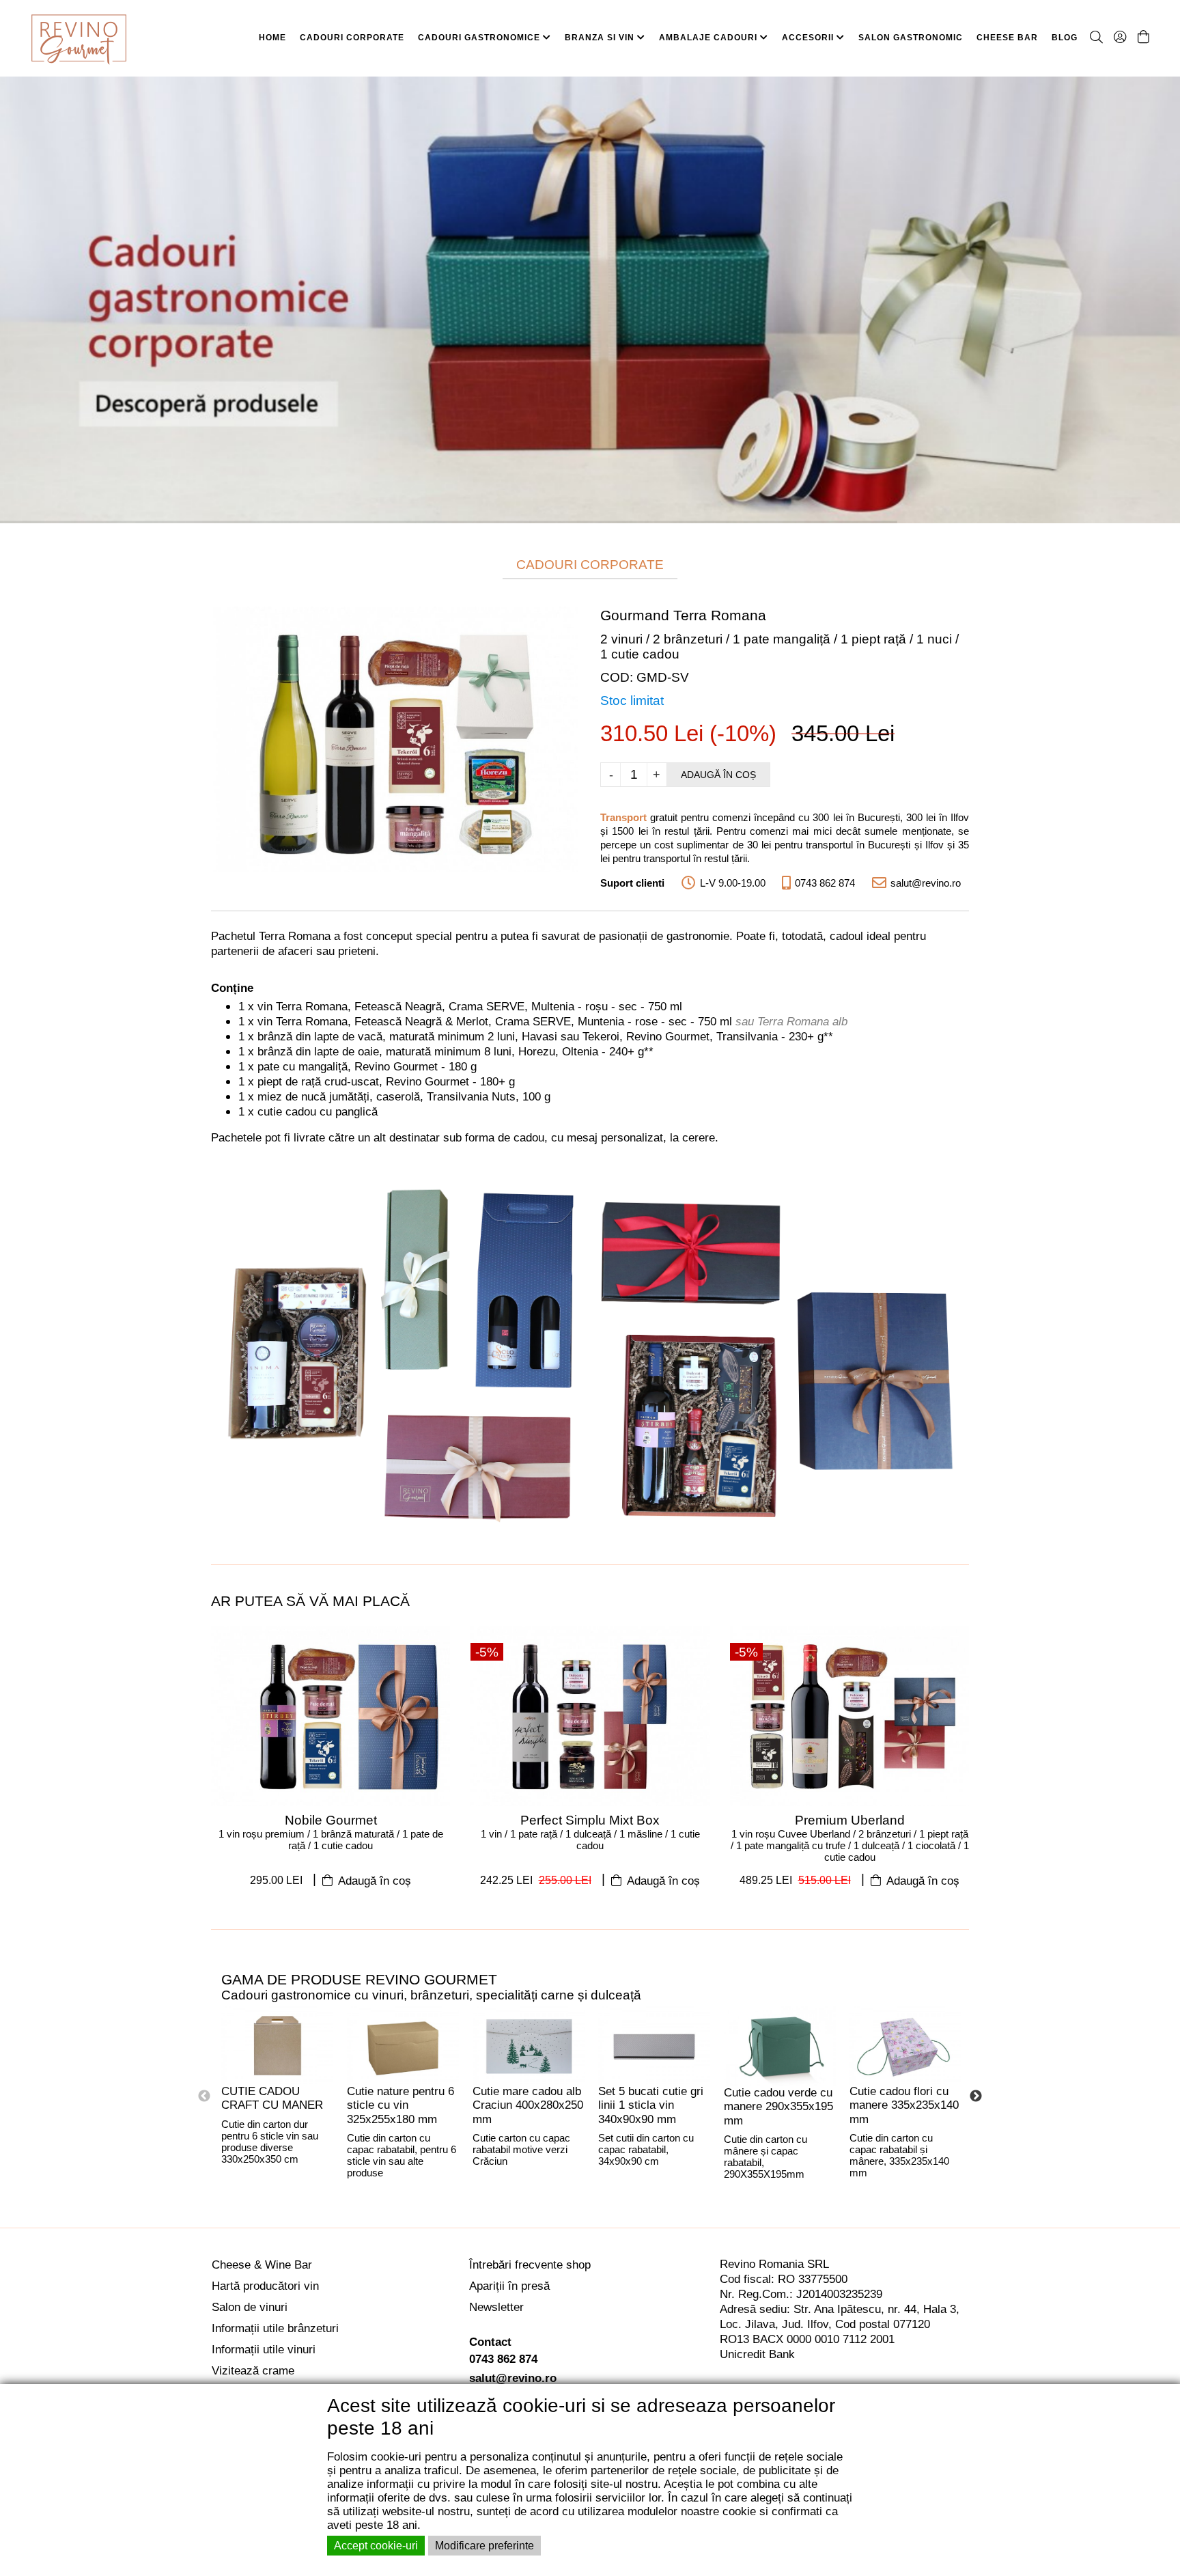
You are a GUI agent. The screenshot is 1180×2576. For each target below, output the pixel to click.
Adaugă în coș (718, 775)
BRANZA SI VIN (601, 38)
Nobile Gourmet (331, 1820)
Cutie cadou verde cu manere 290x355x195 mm (778, 2107)
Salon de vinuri (250, 2307)
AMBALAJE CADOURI (710, 38)
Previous (204, 2096)
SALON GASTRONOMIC (911, 38)
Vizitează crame (253, 2371)
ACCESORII (809, 38)
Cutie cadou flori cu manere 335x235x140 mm (904, 2105)
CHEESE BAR (1007, 38)
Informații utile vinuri (264, 2350)
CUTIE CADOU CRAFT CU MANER (272, 2099)
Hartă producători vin (265, 2286)
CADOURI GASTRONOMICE (480, 38)
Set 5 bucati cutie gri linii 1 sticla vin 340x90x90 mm (651, 2105)
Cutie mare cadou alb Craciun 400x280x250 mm (528, 2105)
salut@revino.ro (513, 2378)
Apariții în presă (509, 2286)
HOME (272, 38)
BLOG (1065, 38)
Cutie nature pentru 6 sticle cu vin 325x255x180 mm (401, 2105)
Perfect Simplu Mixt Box (590, 1820)
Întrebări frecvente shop (530, 2265)
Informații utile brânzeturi (275, 2328)
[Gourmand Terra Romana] (395, 738)
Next (976, 2096)
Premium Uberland (850, 1820)
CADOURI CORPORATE (352, 38)
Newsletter (496, 2307)
